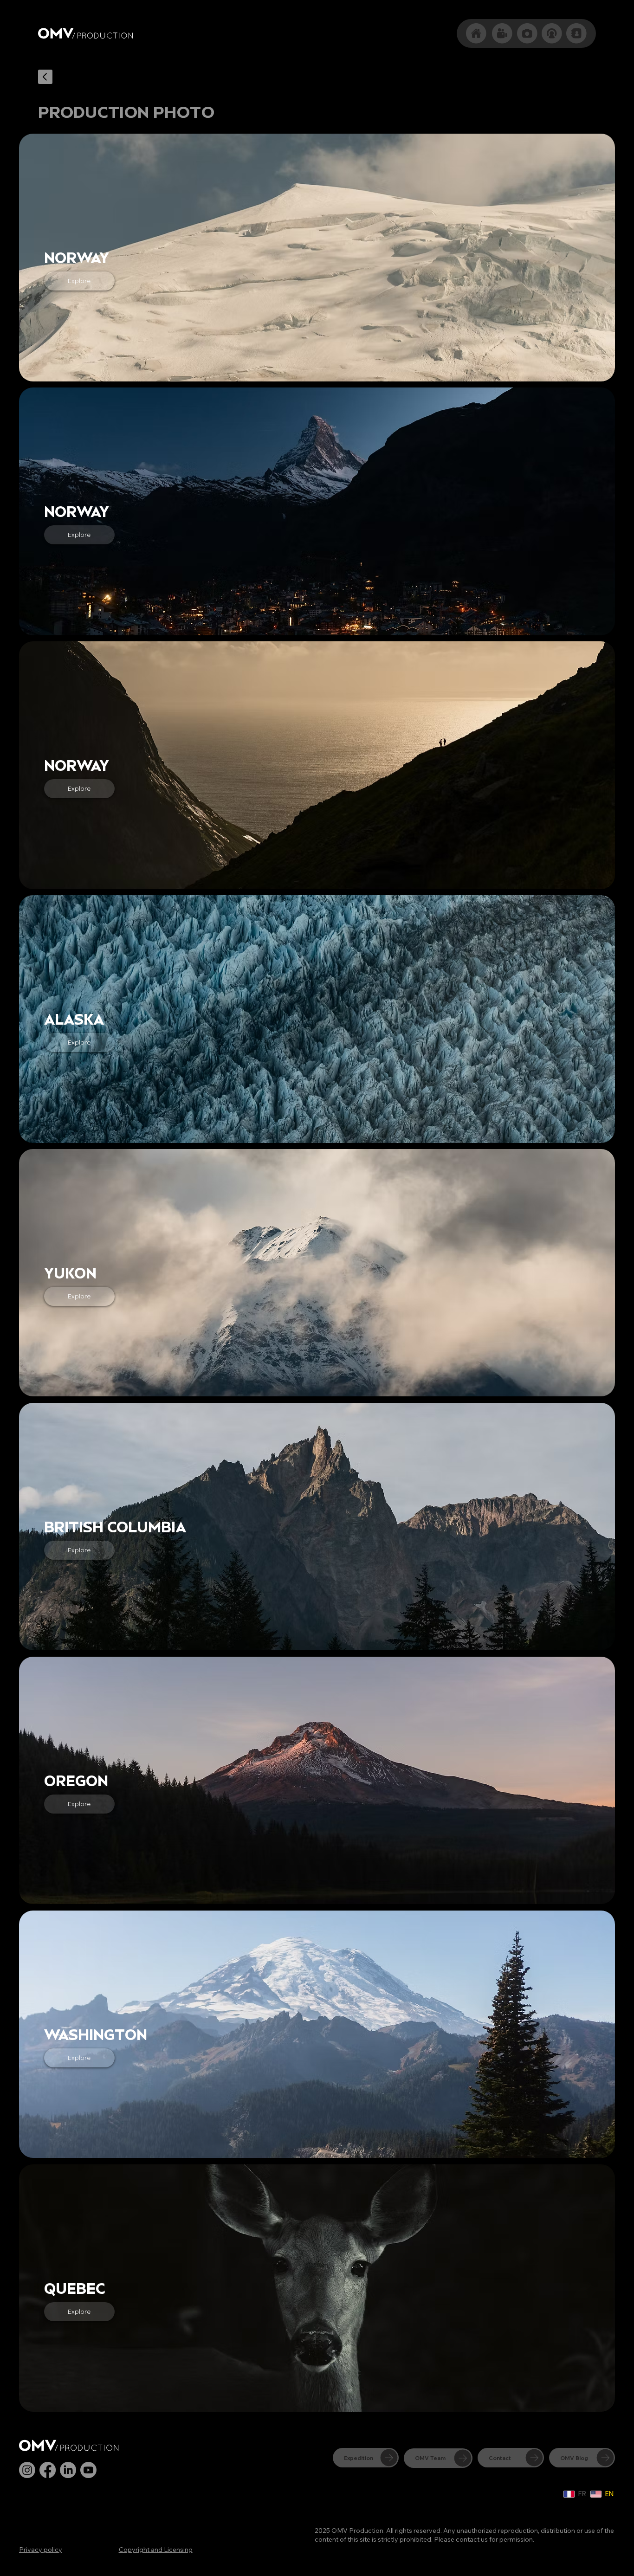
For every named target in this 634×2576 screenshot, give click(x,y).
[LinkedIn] (68, 2470)
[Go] (45, 76)
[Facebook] (48, 2470)
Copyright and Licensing (156, 2550)
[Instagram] (27, 2470)
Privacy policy (41, 2550)
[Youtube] (88, 2470)
